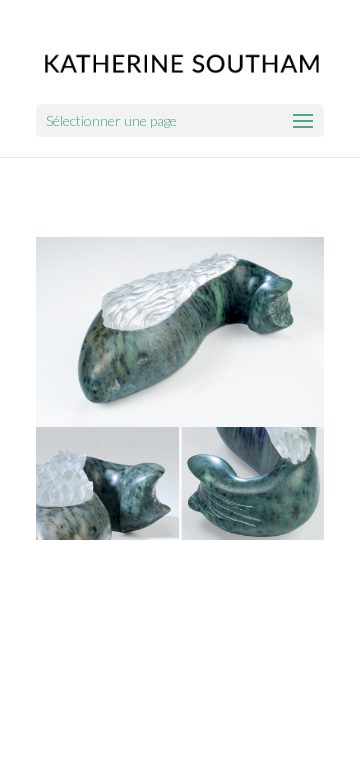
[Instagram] (212, 567)
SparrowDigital (268, 595)
